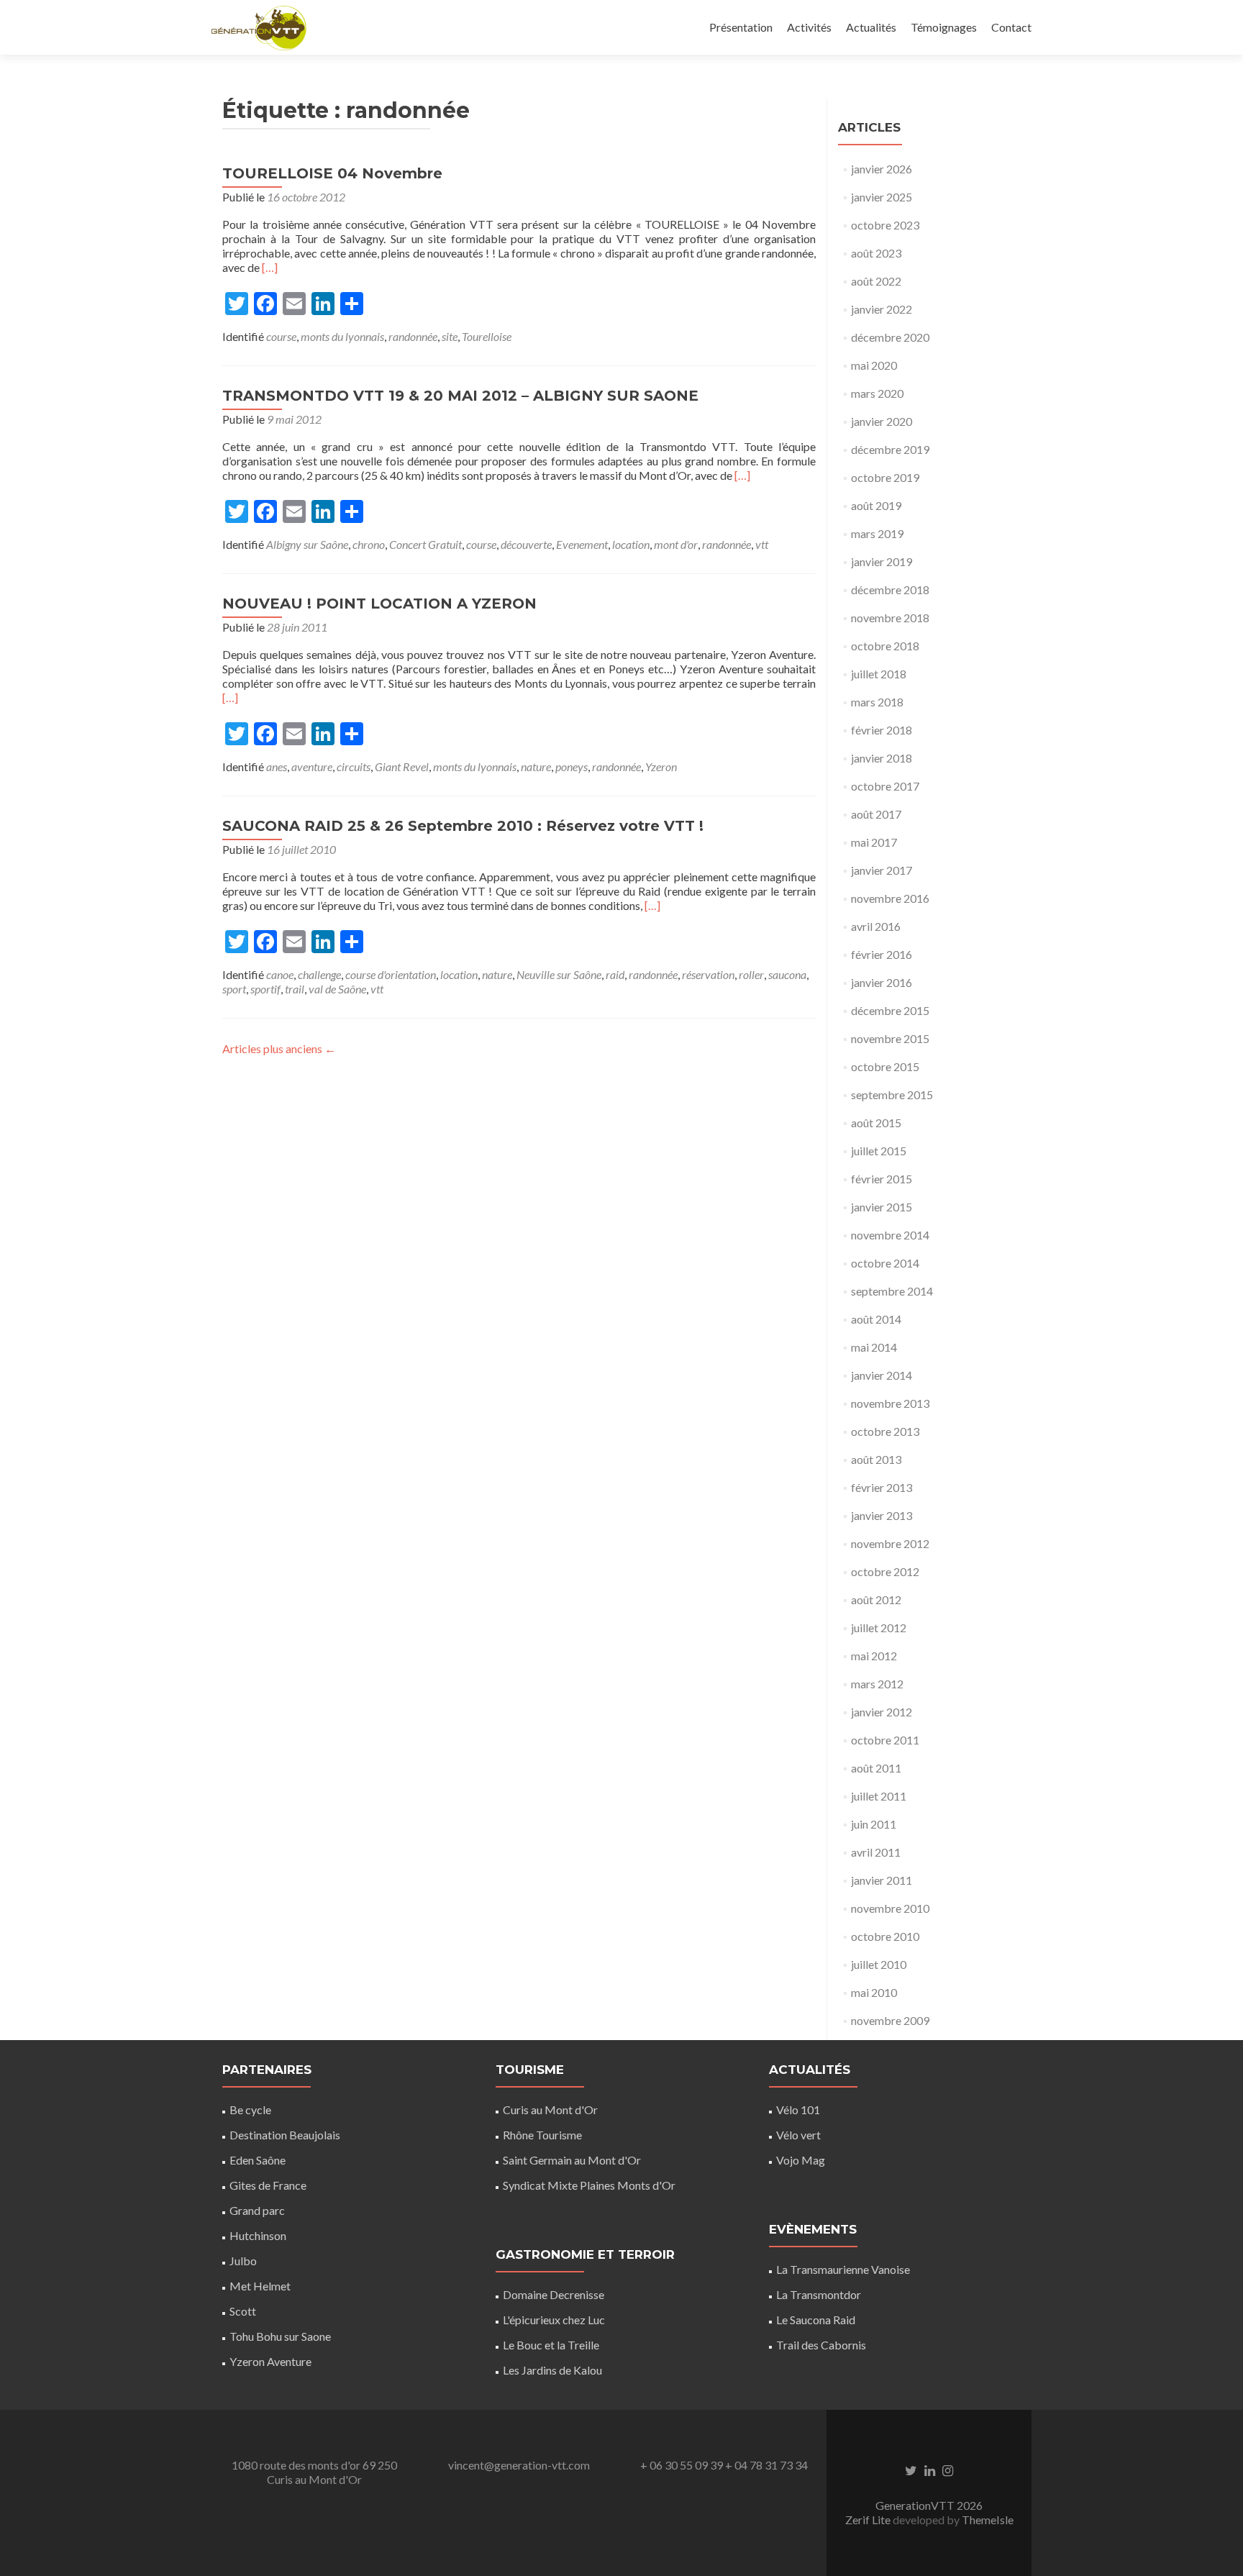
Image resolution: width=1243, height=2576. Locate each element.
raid (615, 974)
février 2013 (882, 1487)
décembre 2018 (890, 590)
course (281, 336)
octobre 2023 (885, 225)
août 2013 (876, 1459)
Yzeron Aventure (270, 2361)
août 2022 (876, 281)
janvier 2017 (882, 870)
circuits (354, 766)
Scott (243, 2311)
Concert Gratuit (425, 544)
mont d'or (676, 544)
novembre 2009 (890, 2020)
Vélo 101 (798, 2110)
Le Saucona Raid (816, 2320)
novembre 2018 (890, 618)
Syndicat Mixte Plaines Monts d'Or (589, 2185)
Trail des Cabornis (821, 2345)
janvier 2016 (882, 982)
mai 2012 (874, 1656)
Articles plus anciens (279, 1048)
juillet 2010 (879, 1964)
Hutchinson (258, 2235)
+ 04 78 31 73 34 (766, 2465)
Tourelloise (487, 336)
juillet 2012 (879, 1628)
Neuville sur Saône (559, 974)
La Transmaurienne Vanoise (843, 2269)
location (631, 544)
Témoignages (944, 27)
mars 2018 (877, 702)
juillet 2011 (879, 1796)
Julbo (243, 2261)
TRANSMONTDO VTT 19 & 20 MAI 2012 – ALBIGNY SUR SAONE (460, 396)
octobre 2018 (885, 646)
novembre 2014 (890, 1235)
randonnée (413, 336)
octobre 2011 (885, 1740)
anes (277, 766)
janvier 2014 (882, 1375)
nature (536, 766)
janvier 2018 (882, 758)
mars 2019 (877, 533)
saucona (787, 974)
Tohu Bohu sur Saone (280, 2336)
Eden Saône (258, 2160)
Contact (1011, 27)
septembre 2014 (892, 1291)
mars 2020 (877, 393)
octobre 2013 (885, 1431)
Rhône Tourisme (542, 2135)
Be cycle (250, 2110)
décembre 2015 (890, 1010)
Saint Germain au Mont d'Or (572, 2160)
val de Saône (337, 989)
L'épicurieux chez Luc (554, 2320)
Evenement (582, 544)
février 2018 (882, 730)
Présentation (741, 27)
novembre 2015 (890, 1038)
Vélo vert (798, 2135)
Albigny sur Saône (307, 544)
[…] (270, 267)
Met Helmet (260, 2286)
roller (751, 974)
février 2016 (882, 954)
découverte (526, 544)
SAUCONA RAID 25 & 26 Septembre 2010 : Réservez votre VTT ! (463, 826)
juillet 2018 (879, 674)
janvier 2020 (882, 421)
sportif (265, 989)
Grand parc (257, 2210)
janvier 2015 (882, 1207)
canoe (280, 974)
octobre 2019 (885, 477)
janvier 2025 (882, 197)
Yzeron (661, 766)
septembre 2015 (892, 1094)
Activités (809, 27)
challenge (319, 974)
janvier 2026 (882, 169)
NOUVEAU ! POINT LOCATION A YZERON (379, 604)
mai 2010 (874, 1992)
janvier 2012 (882, 1712)
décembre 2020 (890, 337)
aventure (312, 766)
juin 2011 (874, 1824)
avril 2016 (876, 926)
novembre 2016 (890, 898)
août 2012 (876, 1599)
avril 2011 (876, 1852)
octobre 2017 (885, 786)
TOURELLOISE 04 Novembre (332, 173)
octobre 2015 (885, 1066)
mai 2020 (874, 365)
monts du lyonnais (342, 336)
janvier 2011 (882, 1880)
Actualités (871, 27)
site (450, 336)
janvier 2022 (882, 309)
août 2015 (876, 1123)
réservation (708, 974)
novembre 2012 (890, 1543)
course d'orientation (391, 974)
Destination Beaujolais (285, 2135)
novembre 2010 (890, 1908)
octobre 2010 (885, 1936)
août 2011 (876, 1768)
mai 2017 (874, 842)
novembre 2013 (890, 1403)
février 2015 (882, 1179)
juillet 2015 (879, 1151)
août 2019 (876, 505)
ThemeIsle (988, 2520)
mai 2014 (874, 1347)
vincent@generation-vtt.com (519, 2465)
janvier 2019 (882, 561)
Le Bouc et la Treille (551, 2345)
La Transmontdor (819, 2294)
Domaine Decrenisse (554, 2294)
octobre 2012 (885, 1571)
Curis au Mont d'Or (550, 2110)
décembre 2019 (890, 449)
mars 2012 (877, 1684)
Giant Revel (402, 766)
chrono (369, 544)
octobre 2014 (885, 1263)
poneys (572, 766)
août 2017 (876, 814)
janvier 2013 (882, 1515)
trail (295, 989)
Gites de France (268, 2185)
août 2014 (876, 1319)
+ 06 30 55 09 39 (682, 2465)
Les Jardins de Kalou (552, 2370)
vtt (762, 544)
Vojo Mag (801, 2160)
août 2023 (876, 253)
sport (234, 989)
